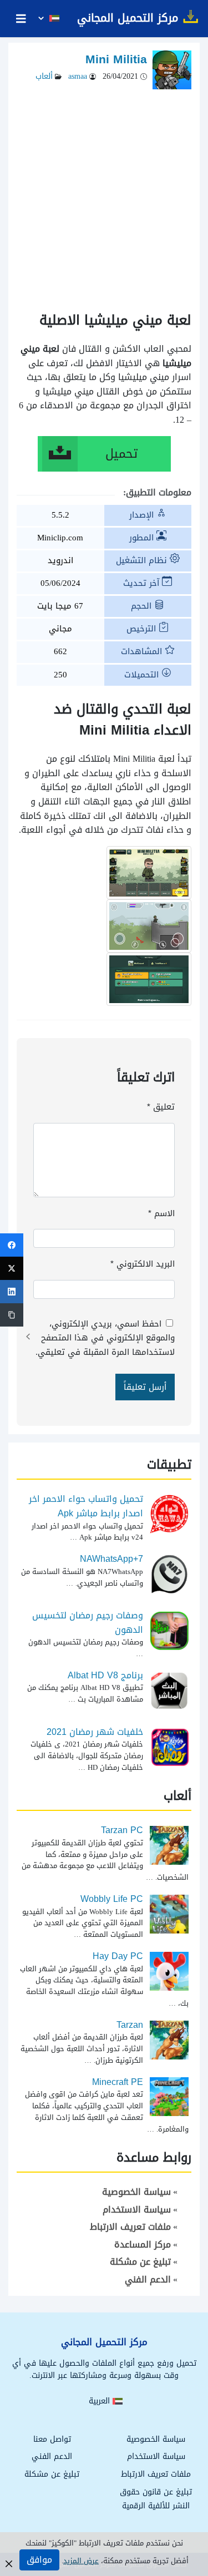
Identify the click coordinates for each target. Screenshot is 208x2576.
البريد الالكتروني (143, 1264)
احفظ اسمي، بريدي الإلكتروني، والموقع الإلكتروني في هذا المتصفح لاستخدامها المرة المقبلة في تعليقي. (105, 1338)
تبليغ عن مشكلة (140, 2262)
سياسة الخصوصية (136, 2192)
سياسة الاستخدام (137, 2210)
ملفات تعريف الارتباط (130, 2227)
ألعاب (44, 76)
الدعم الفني (148, 2279)
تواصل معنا (52, 2439)
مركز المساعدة (143, 2244)
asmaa (77, 76)
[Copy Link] (12, 1315)
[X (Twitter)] (12, 1268)
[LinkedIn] (12, 1292)
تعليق (161, 1107)
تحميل (121, 454)
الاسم (161, 1213)
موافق (39, 2560)
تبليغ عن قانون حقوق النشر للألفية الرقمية (156, 2499)
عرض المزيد (81, 2561)
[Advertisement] (104, 194)
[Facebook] (12, 1245)
